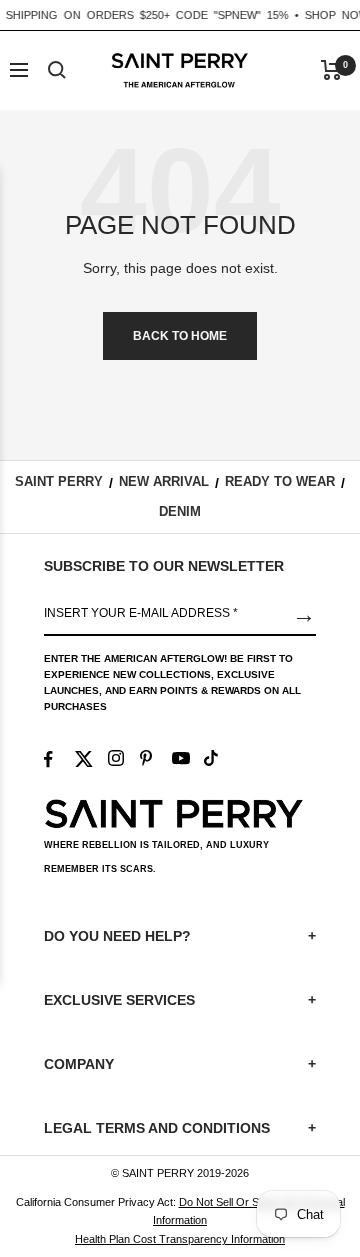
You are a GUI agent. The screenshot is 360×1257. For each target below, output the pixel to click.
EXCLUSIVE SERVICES (180, 1000)
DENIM (180, 511)
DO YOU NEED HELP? (180, 936)
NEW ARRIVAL (164, 481)
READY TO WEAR (280, 481)
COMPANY (180, 1064)
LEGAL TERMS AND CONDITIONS (180, 1128)
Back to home (180, 336)
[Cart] (331, 70)
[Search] (57, 70)
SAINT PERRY (59, 481)
